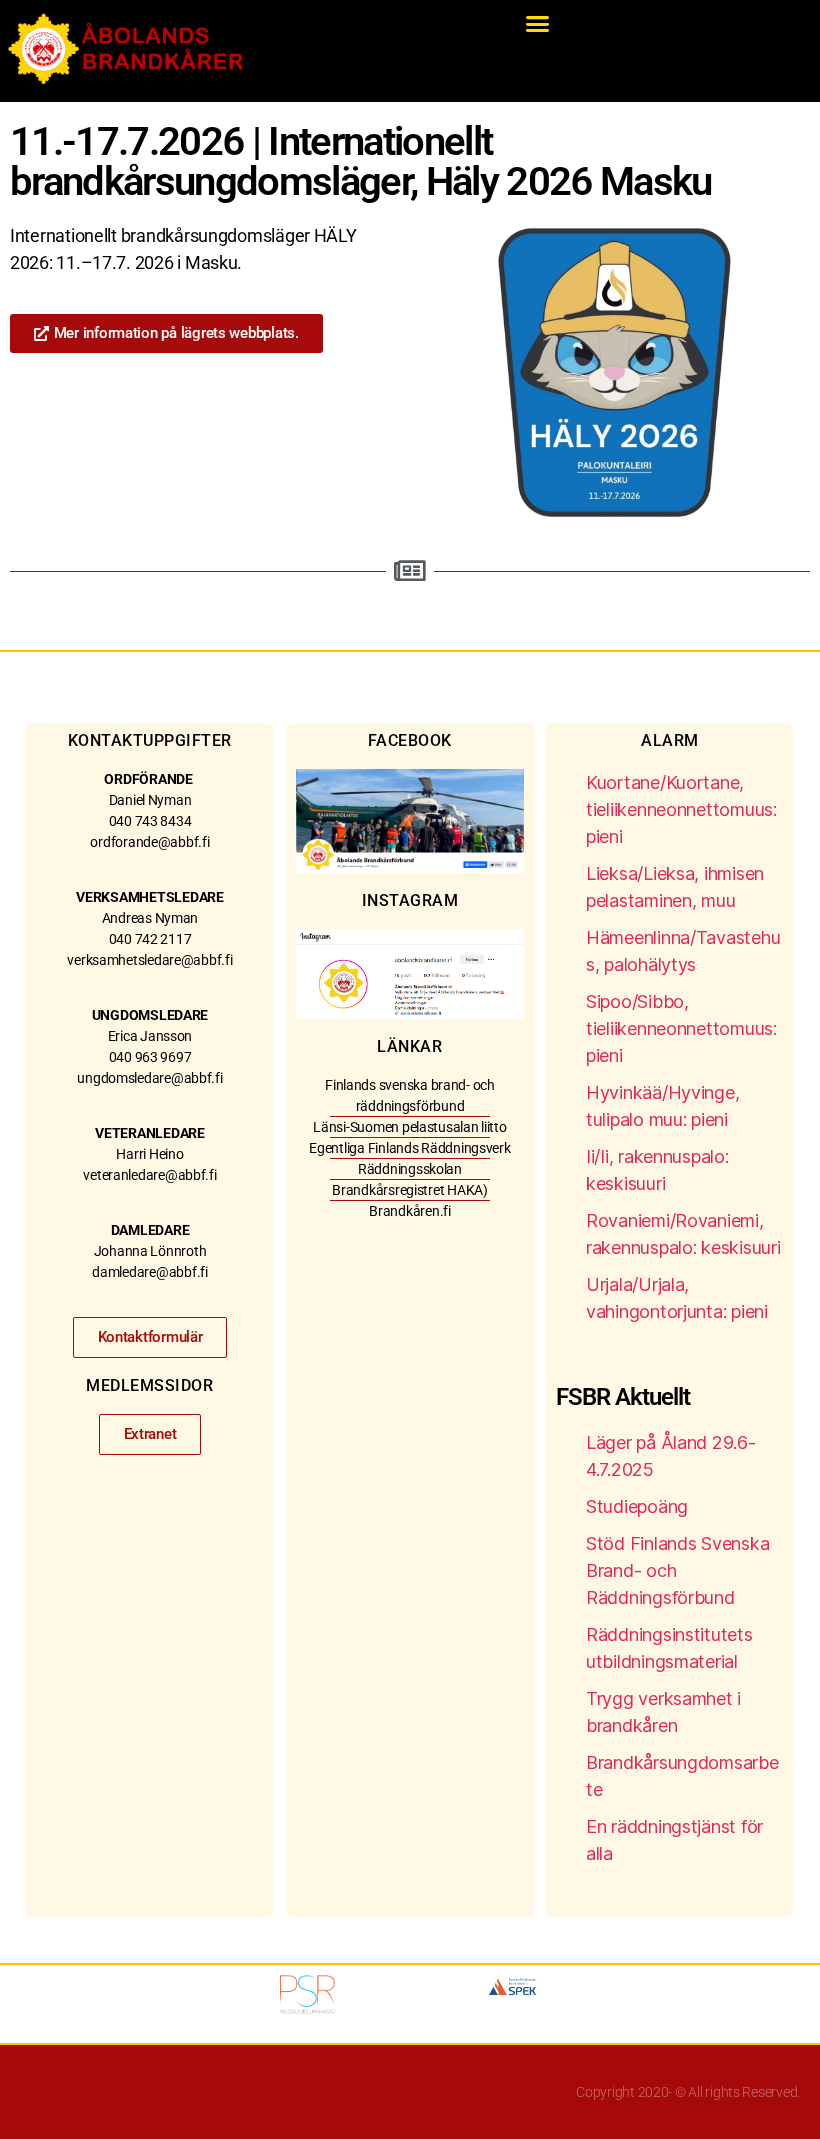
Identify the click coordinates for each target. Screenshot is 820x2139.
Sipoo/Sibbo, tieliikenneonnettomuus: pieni (681, 1028)
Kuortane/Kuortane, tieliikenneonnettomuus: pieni (681, 809)
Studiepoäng (637, 1506)
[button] (537, 24)
